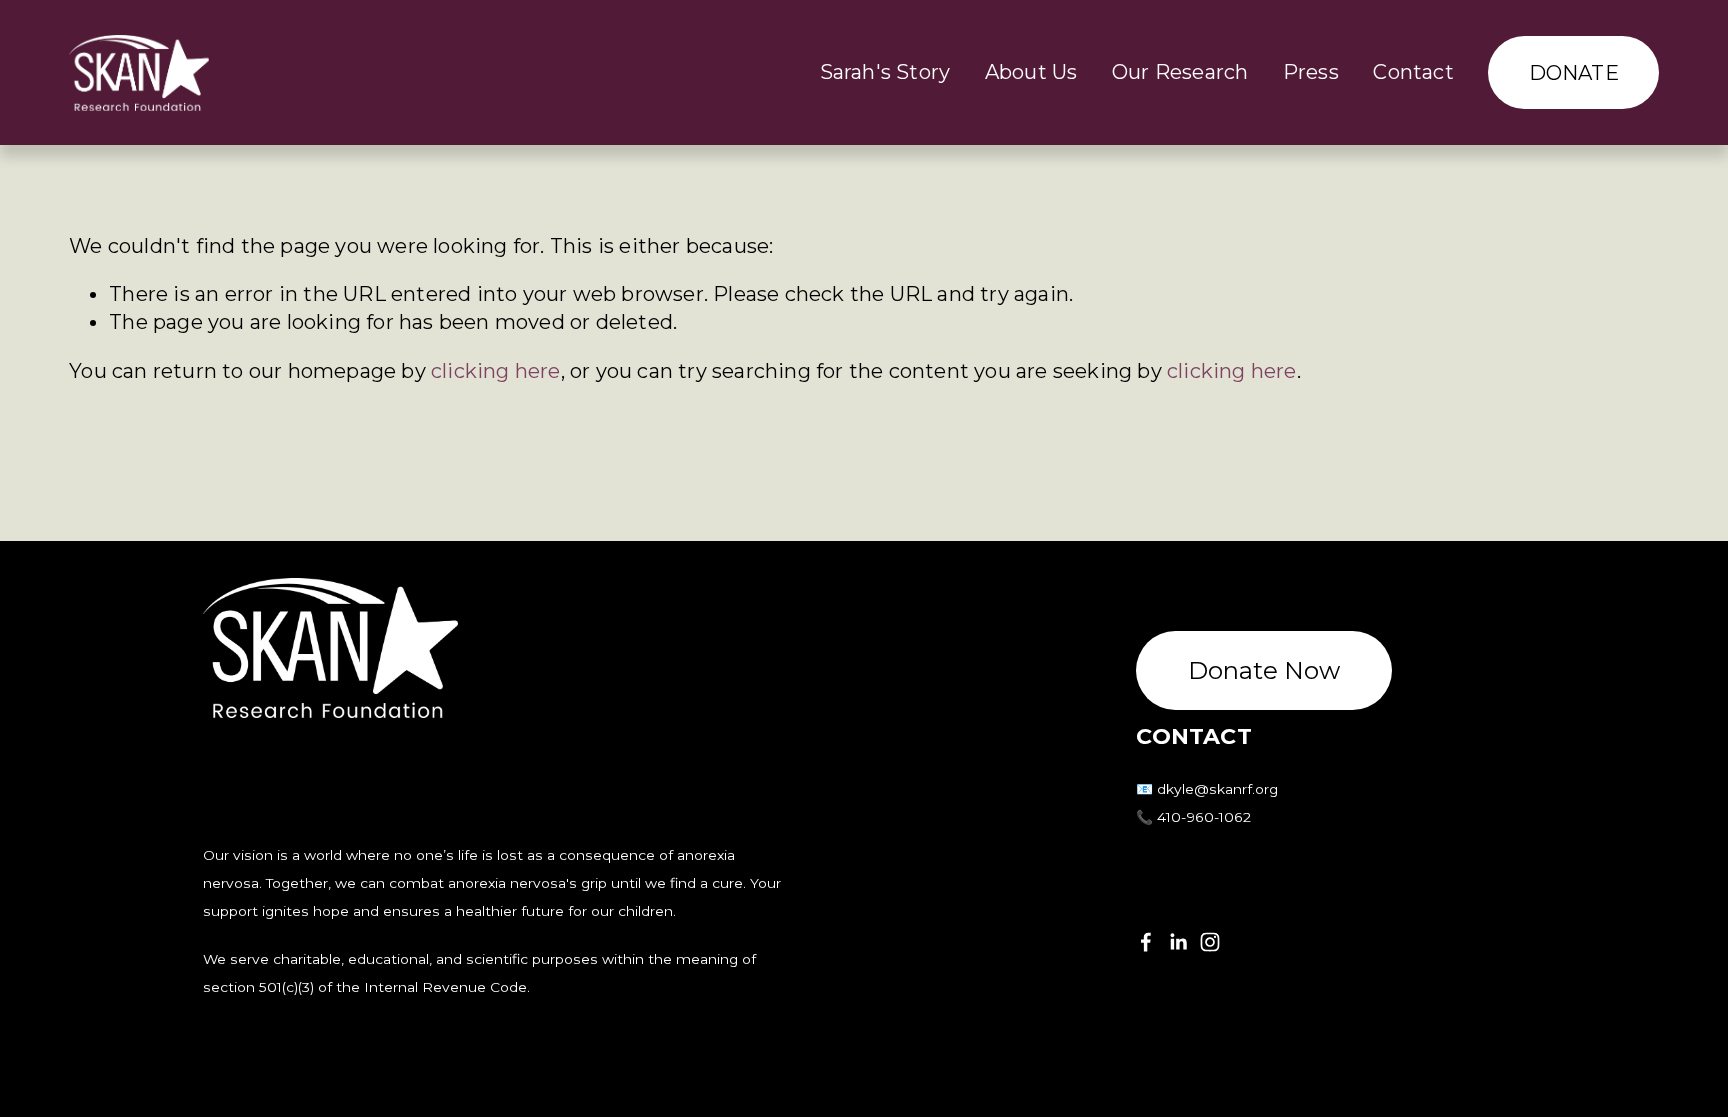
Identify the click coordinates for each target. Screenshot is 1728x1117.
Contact (1413, 72)
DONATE (1574, 73)
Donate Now (1264, 670)
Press (1311, 72)
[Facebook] (1146, 942)
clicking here (496, 371)
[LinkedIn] (1178, 942)
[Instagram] (1210, 942)
